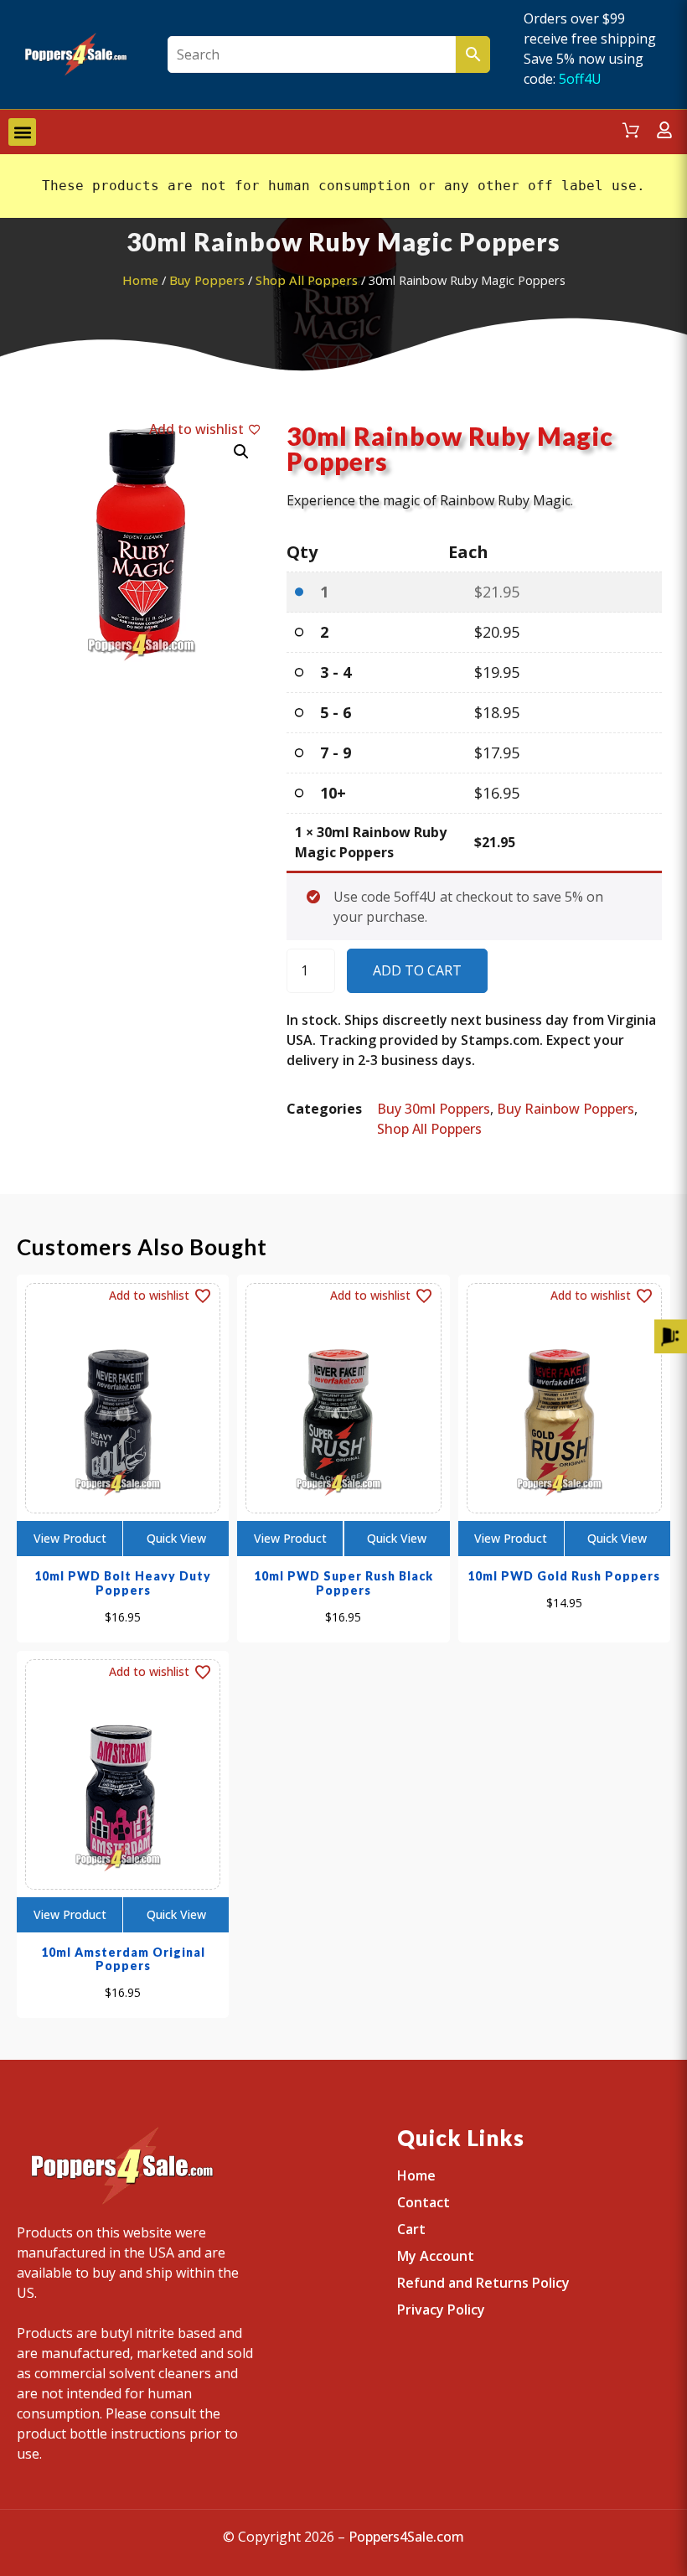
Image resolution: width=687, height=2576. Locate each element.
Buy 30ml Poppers (434, 1109)
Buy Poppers (207, 280)
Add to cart (417, 970)
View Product (70, 1538)
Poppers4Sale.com (406, 2537)
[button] (22, 132)
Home (140, 280)
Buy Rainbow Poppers (566, 1109)
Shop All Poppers (307, 280)
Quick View (176, 1538)
